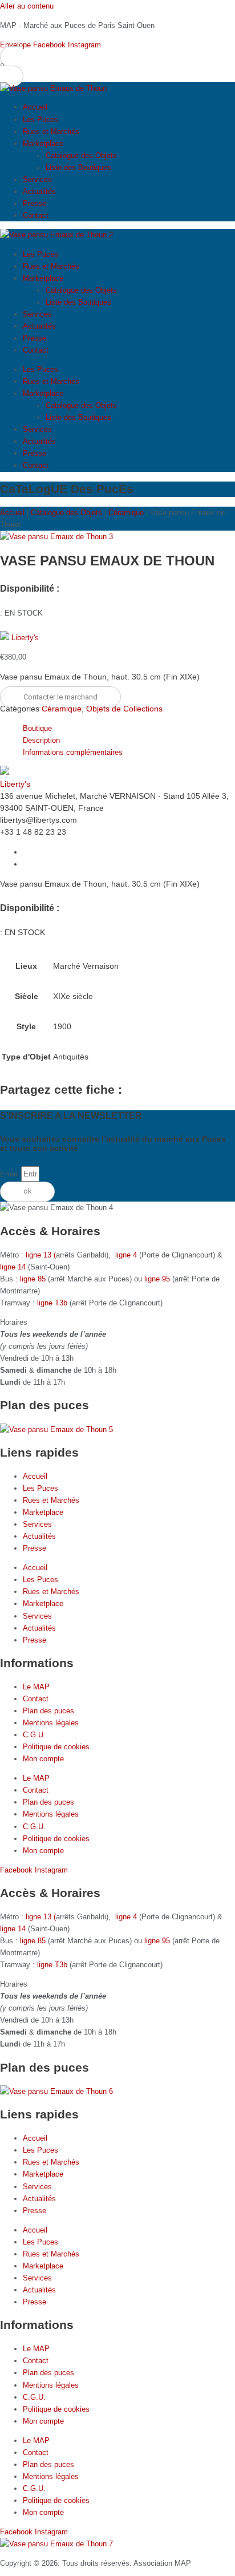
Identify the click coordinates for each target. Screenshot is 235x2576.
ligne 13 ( (41, 1255)
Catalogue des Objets (81, 155)
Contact (36, 215)
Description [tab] (41, 740)
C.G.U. (34, 1735)
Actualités (39, 191)
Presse (35, 203)
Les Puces (40, 120)
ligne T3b (52, 1303)
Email (11, 1174)
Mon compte (43, 1759)
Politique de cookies (56, 1747)
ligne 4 (127, 1255)
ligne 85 (33, 1279)
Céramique (126, 513)
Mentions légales (51, 1723)
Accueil (35, 107)
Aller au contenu (27, 6)
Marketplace (43, 143)
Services (37, 179)
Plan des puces (48, 1711)
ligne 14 (14, 1267)
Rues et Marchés (51, 132)
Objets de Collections (124, 709)
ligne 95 (158, 1279)
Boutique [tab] (37, 728)
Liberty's (25, 638)
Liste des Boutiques (78, 167)
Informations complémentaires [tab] (73, 752)
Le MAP (36, 1687)
